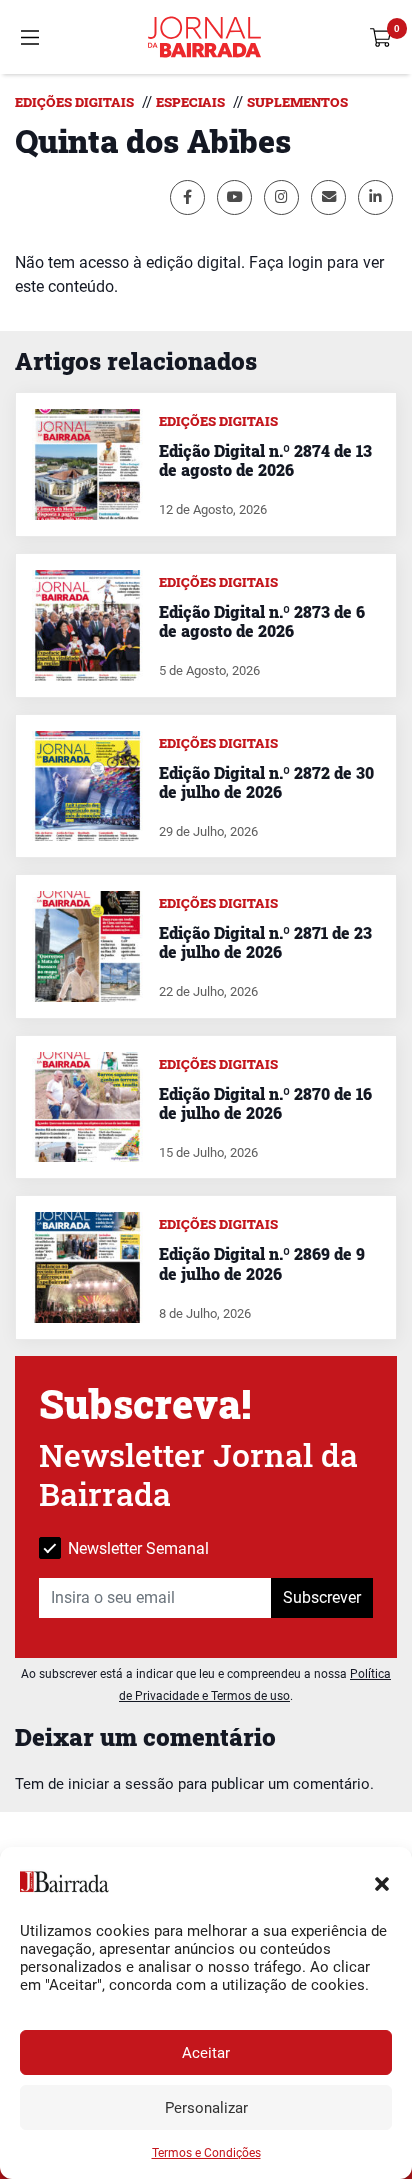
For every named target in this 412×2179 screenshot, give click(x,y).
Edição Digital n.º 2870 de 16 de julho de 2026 (265, 1103)
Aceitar (206, 2053)
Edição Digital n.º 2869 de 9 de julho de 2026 (262, 1263)
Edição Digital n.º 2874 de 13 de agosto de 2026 (265, 460)
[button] (382, 1882)
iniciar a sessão (121, 1784)
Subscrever (322, 1597)
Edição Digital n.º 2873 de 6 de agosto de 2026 (262, 621)
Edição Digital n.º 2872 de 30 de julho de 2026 (266, 782)
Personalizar (206, 2108)
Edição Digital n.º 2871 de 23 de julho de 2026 (265, 942)
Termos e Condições (206, 2153)
